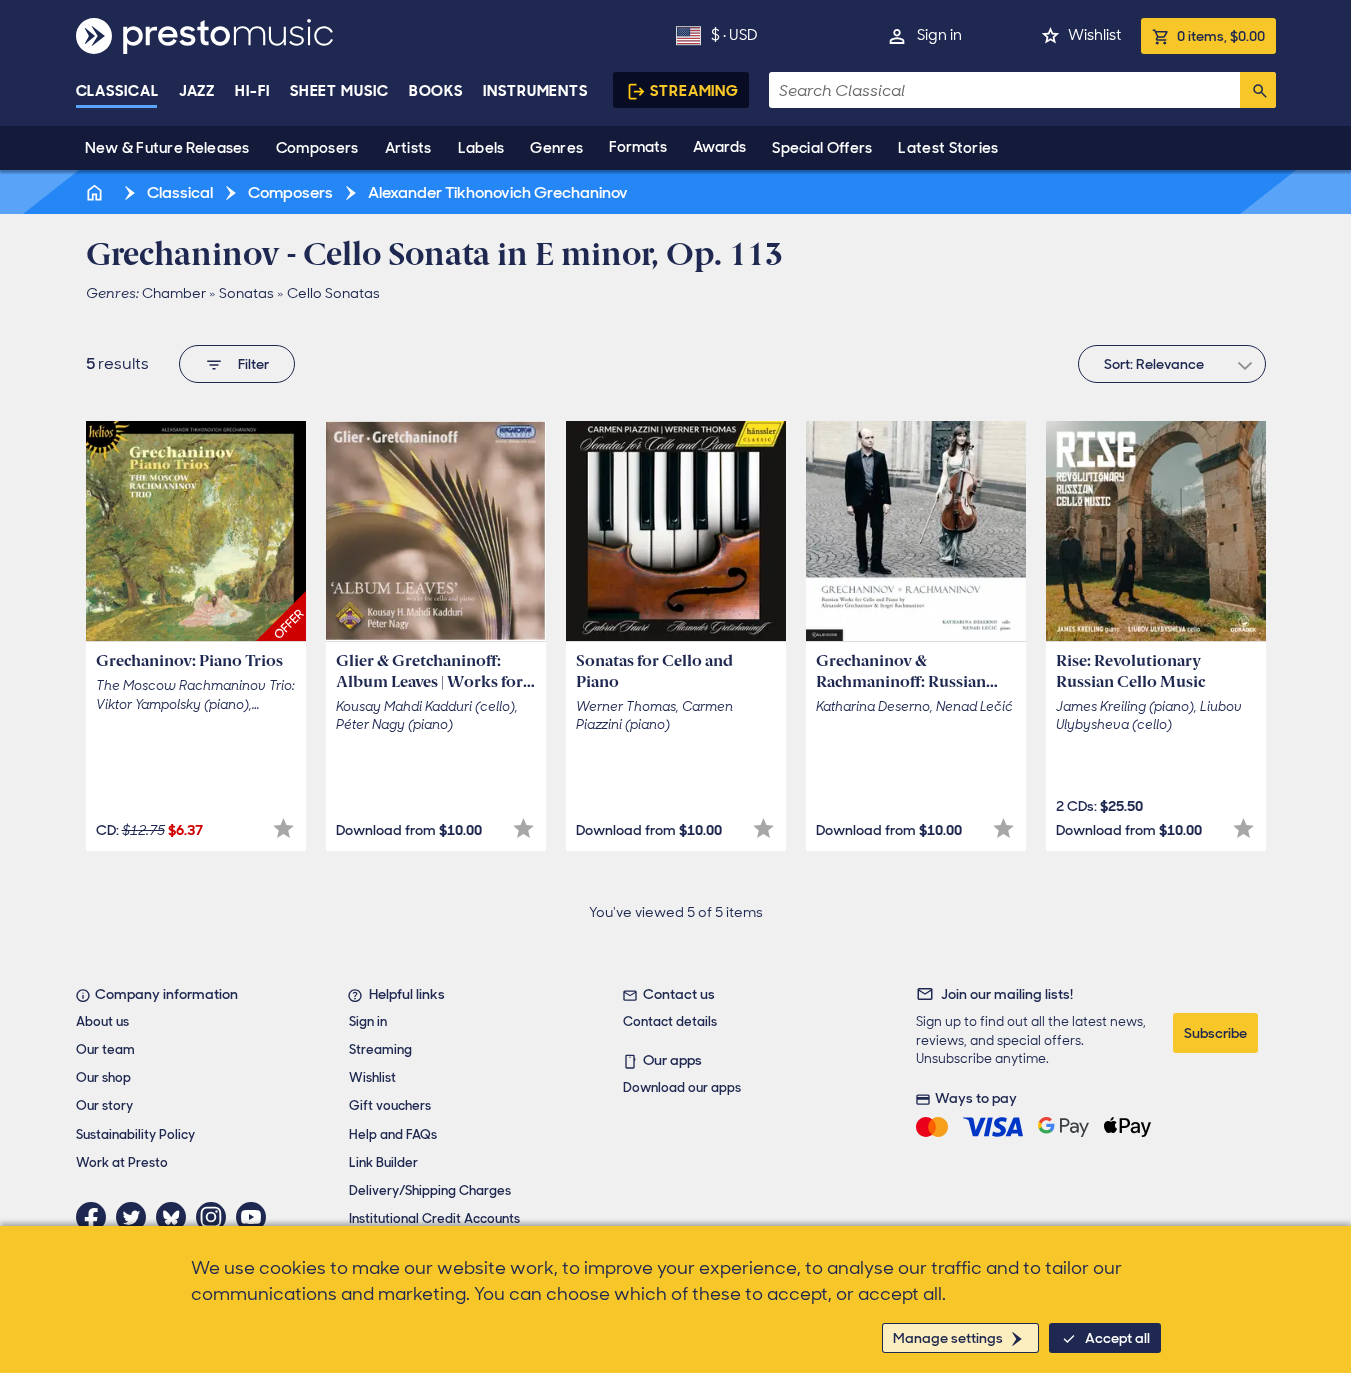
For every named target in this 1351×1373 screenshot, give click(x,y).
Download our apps (682, 1087)
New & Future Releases (167, 148)
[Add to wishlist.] (283, 828)
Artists (408, 148)
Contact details (670, 1021)
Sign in (939, 35)
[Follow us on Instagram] (216, 1217)
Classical (117, 91)
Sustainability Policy (135, 1134)
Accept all (1117, 1338)
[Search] (1258, 90)
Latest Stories (948, 148)
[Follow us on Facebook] (96, 1217)
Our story (104, 1105)
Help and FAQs (393, 1134)
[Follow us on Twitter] (136, 1217)
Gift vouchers (390, 1105)
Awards (719, 147)
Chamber (174, 293)
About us (102, 1021)
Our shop (103, 1077)
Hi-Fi (252, 91)
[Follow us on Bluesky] (176, 1217)
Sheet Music (339, 91)
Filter (253, 364)
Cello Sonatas (333, 293)
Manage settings (948, 1338)
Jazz (197, 91)
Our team (105, 1049)
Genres (556, 148)
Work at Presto (122, 1162)
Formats (638, 147)
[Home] (97, 192)
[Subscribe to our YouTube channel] (256, 1217)
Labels (481, 148)
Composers (317, 148)
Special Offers (822, 148)
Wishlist (1094, 35)
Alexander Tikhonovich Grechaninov (496, 192)
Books (436, 91)
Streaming (694, 91)
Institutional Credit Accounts (434, 1218)
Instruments (535, 91)
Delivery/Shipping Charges (430, 1190)
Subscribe (1215, 1033)
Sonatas (246, 293)
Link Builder (383, 1162)
